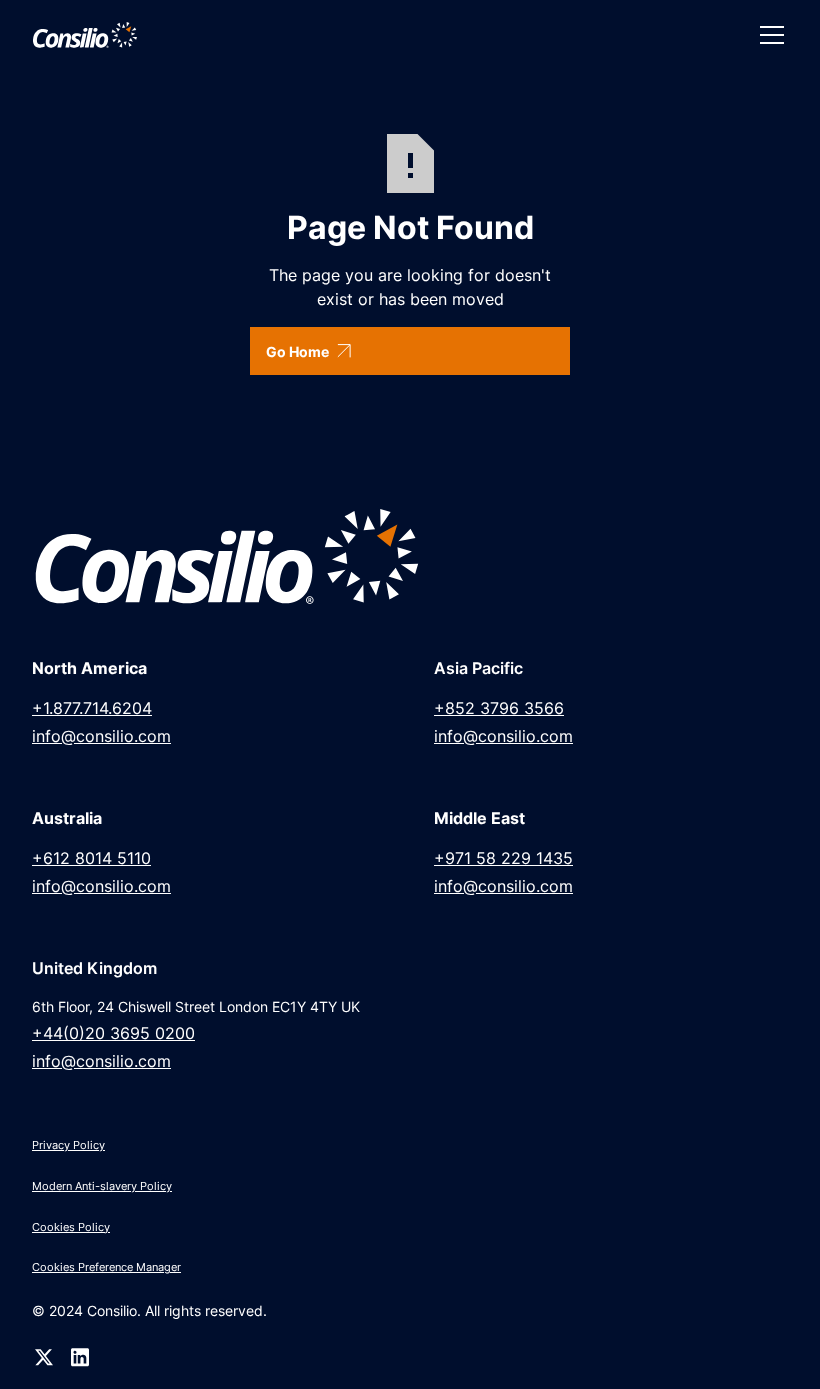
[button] (768, 35)
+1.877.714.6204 (92, 708)
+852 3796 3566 (499, 708)
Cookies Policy (71, 1227)
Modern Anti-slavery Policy (102, 1186)
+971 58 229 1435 (503, 858)
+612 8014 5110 (91, 858)
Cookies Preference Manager (106, 1267)
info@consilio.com (101, 736)
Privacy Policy (68, 1145)
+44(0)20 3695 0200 (113, 1033)
